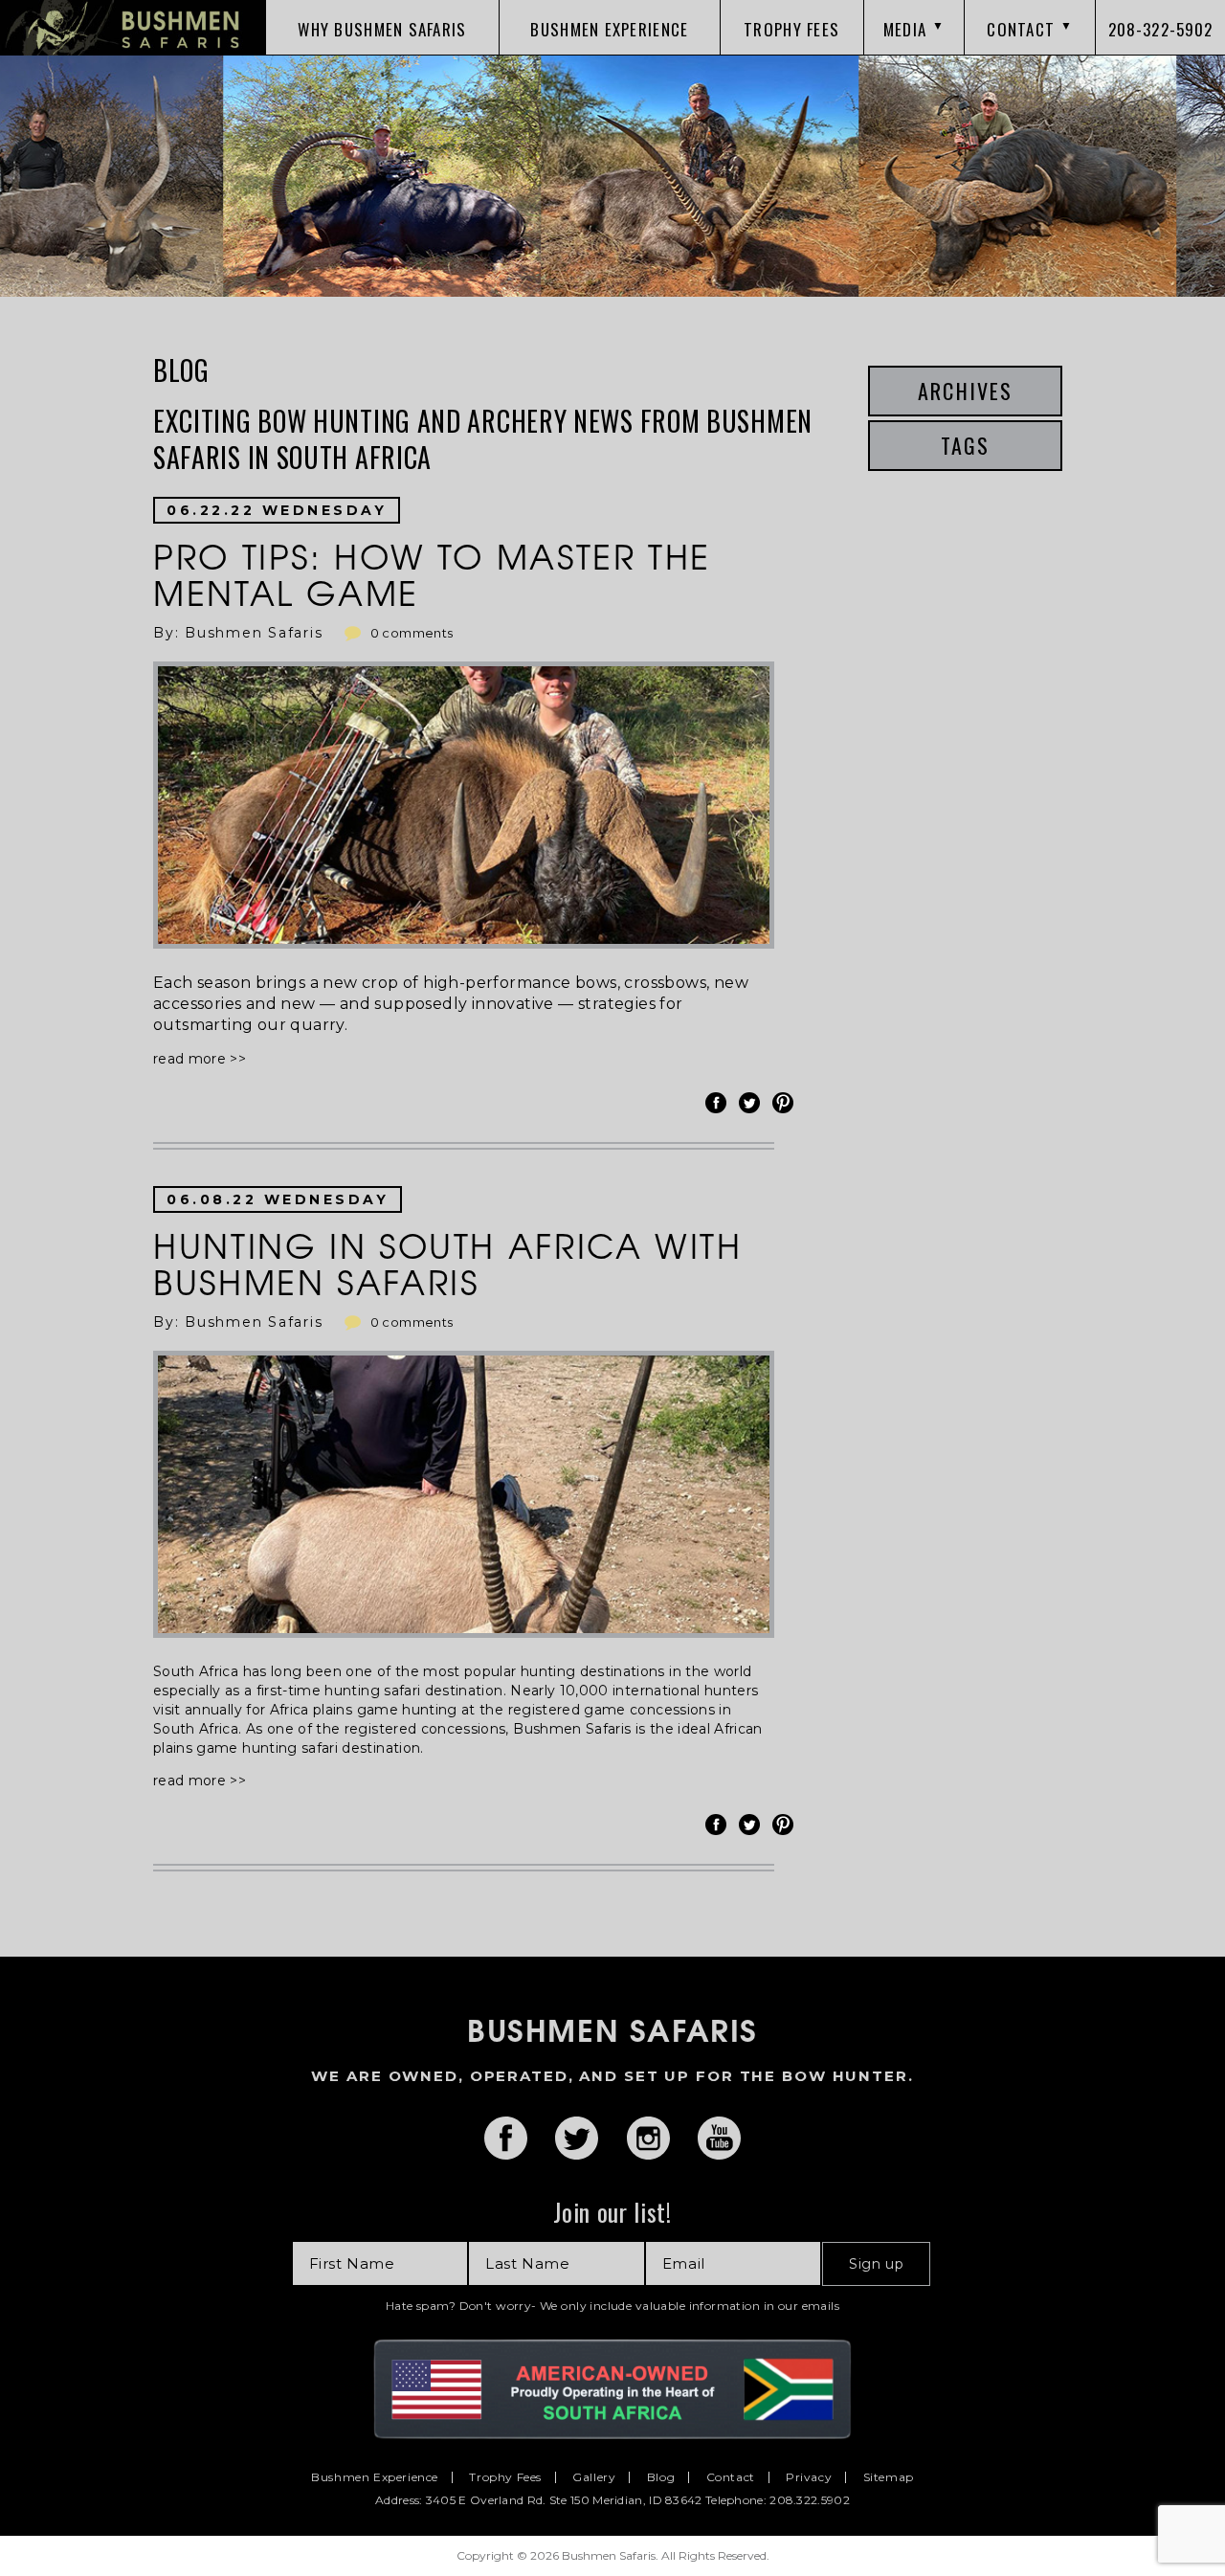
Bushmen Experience (375, 2477)
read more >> (200, 1059)
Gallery (594, 2477)
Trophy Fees (505, 2477)
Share (719, 1103)
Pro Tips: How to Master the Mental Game (432, 573)
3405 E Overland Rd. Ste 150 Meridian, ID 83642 (564, 2500)
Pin (786, 1103)
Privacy (809, 2477)
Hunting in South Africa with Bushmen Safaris (448, 1263)
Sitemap (889, 2477)
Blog (661, 2477)
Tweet (752, 1103)
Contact (731, 2477)
